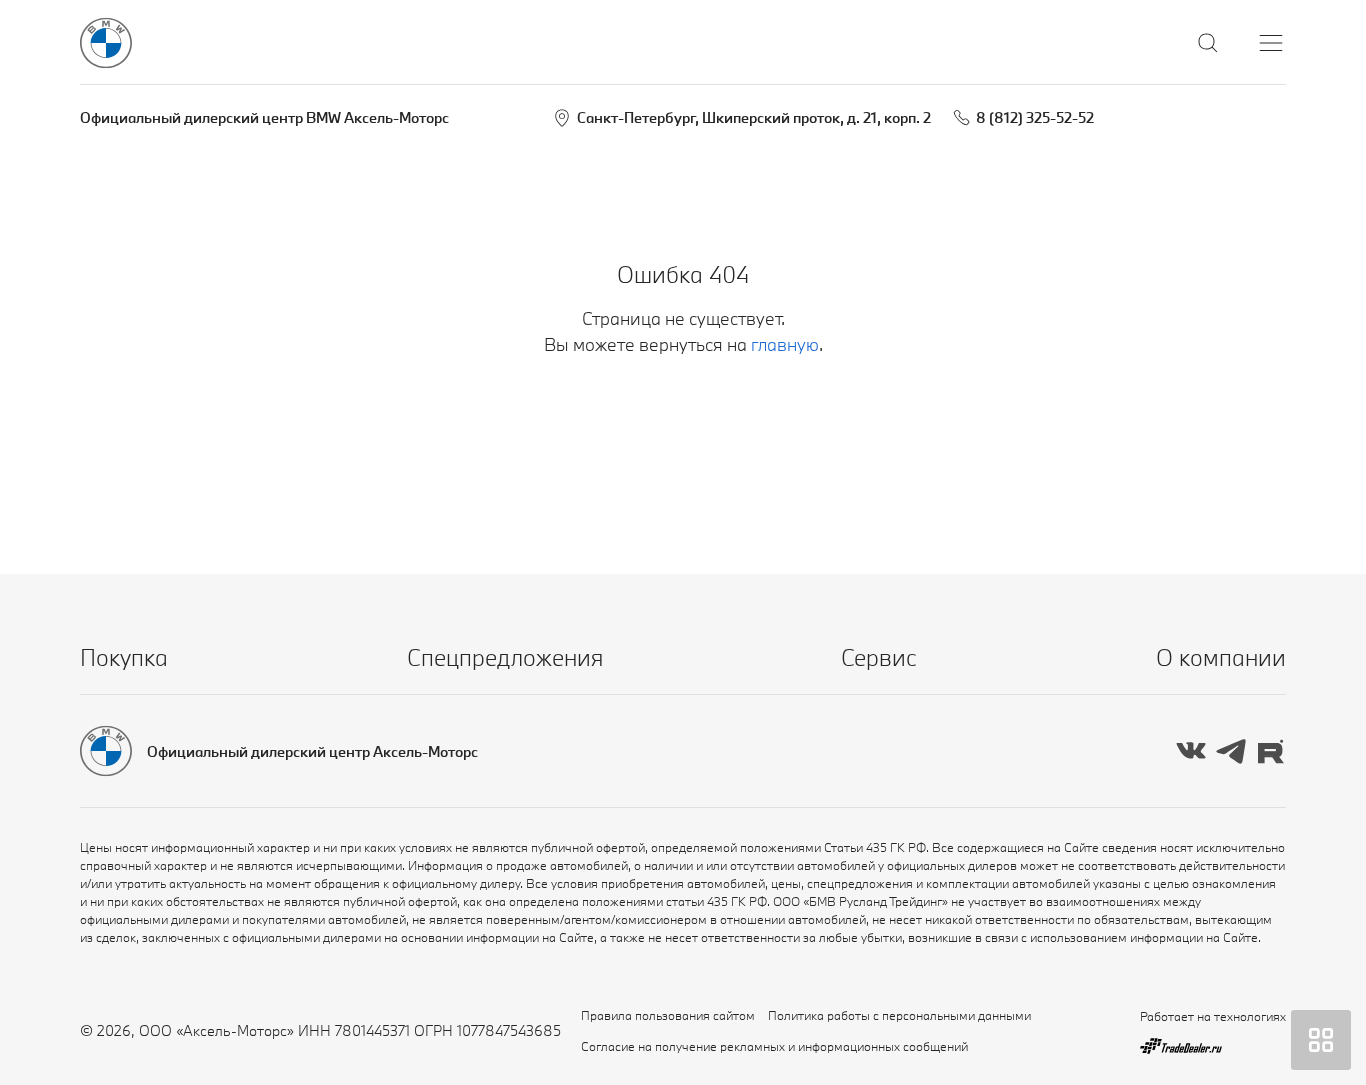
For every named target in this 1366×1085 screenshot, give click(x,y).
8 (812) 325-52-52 (1035, 117)
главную (785, 344)
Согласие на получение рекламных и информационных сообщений (774, 1046)
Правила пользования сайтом (668, 1015)
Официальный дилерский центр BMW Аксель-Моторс (264, 117)
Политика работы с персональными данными (899, 1015)
